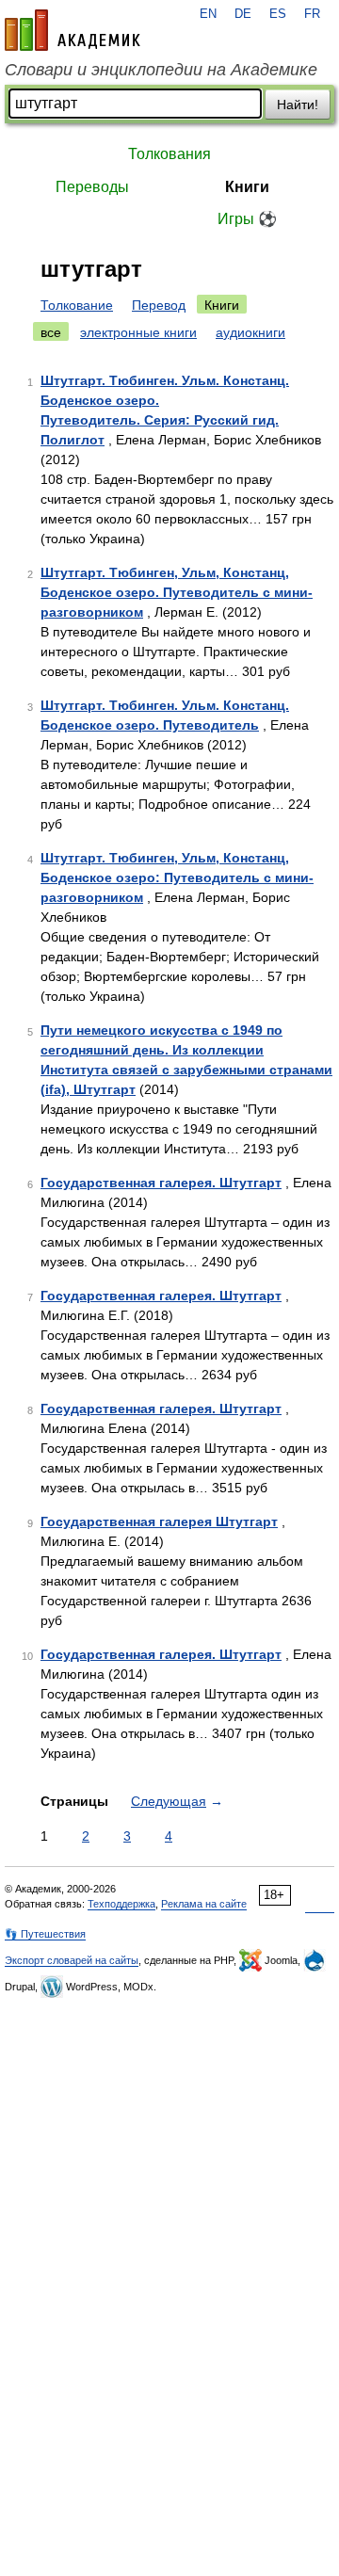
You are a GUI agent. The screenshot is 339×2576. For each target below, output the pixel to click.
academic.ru (73, 30)
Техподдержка (121, 1904)
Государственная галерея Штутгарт (159, 1521)
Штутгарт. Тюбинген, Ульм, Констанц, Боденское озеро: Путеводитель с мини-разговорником (177, 877)
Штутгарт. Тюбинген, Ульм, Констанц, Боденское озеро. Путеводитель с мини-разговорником (177, 592)
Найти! (298, 105)
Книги (247, 187)
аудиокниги (250, 332)
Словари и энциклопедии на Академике (161, 70)
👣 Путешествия (45, 1934)
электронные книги (138, 332)
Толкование (77, 305)
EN (208, 14)
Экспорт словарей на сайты (72, 1960)
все (51, 332)
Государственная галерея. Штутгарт (161, 1183)
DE (243, 14)
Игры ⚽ (247, 219)
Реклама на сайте (204, 1904)
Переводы (92, 187)
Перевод (159, 305)
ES (278, 14)
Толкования (169, 154)
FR (312, 14)
